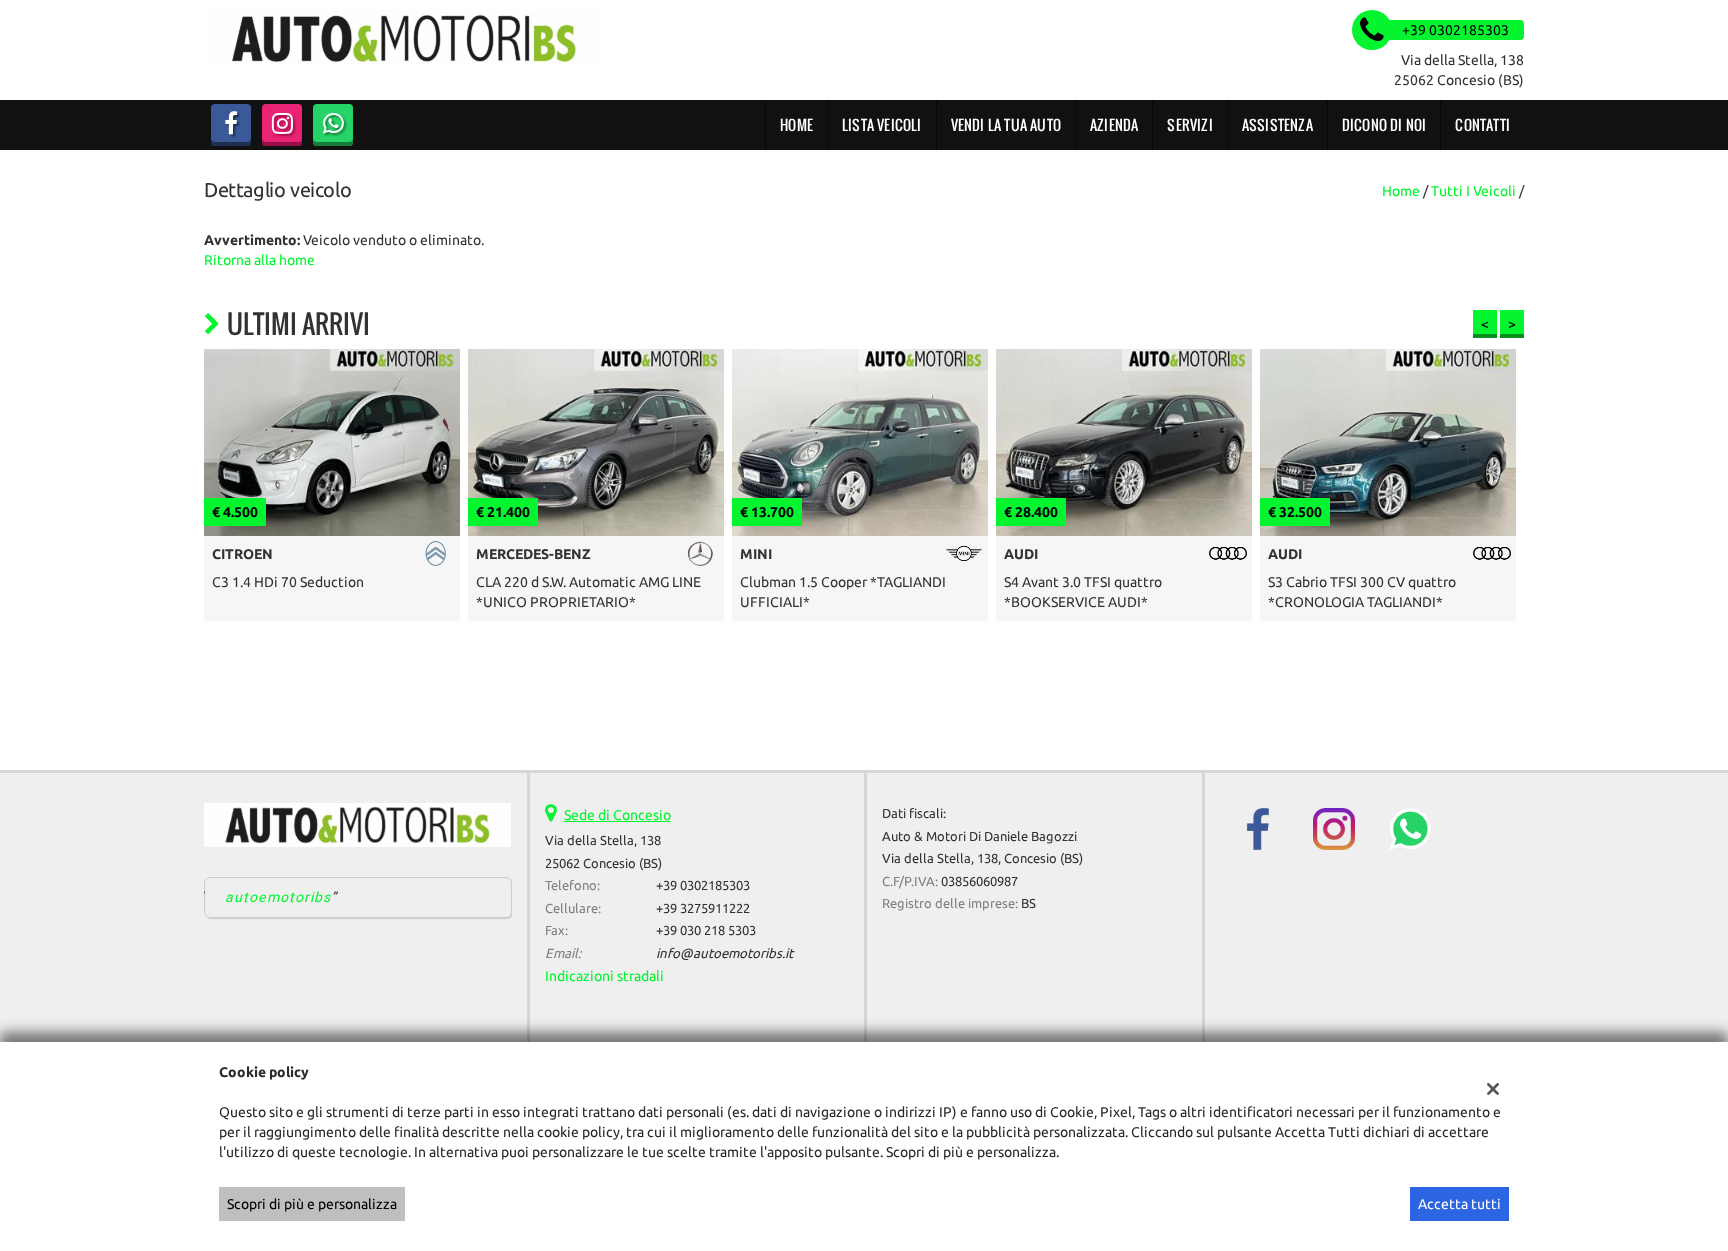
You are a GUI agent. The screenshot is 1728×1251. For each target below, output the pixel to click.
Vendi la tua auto (1006, 124)
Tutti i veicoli (1473, 191)
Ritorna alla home (259, 260)
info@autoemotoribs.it (724, 953)
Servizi (1189, 124)
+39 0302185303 (703, 885)
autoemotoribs (278, 897)
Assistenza (1277, 124)
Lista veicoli (882, 124)
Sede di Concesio (617, 815)
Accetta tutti (1459, 1204)
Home (796, 124)
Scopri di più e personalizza (312, 1204)
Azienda (1114, 124)
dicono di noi (1384, 124)
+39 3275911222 (703, 908)
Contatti (1482, 124)
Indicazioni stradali (604, 976)
